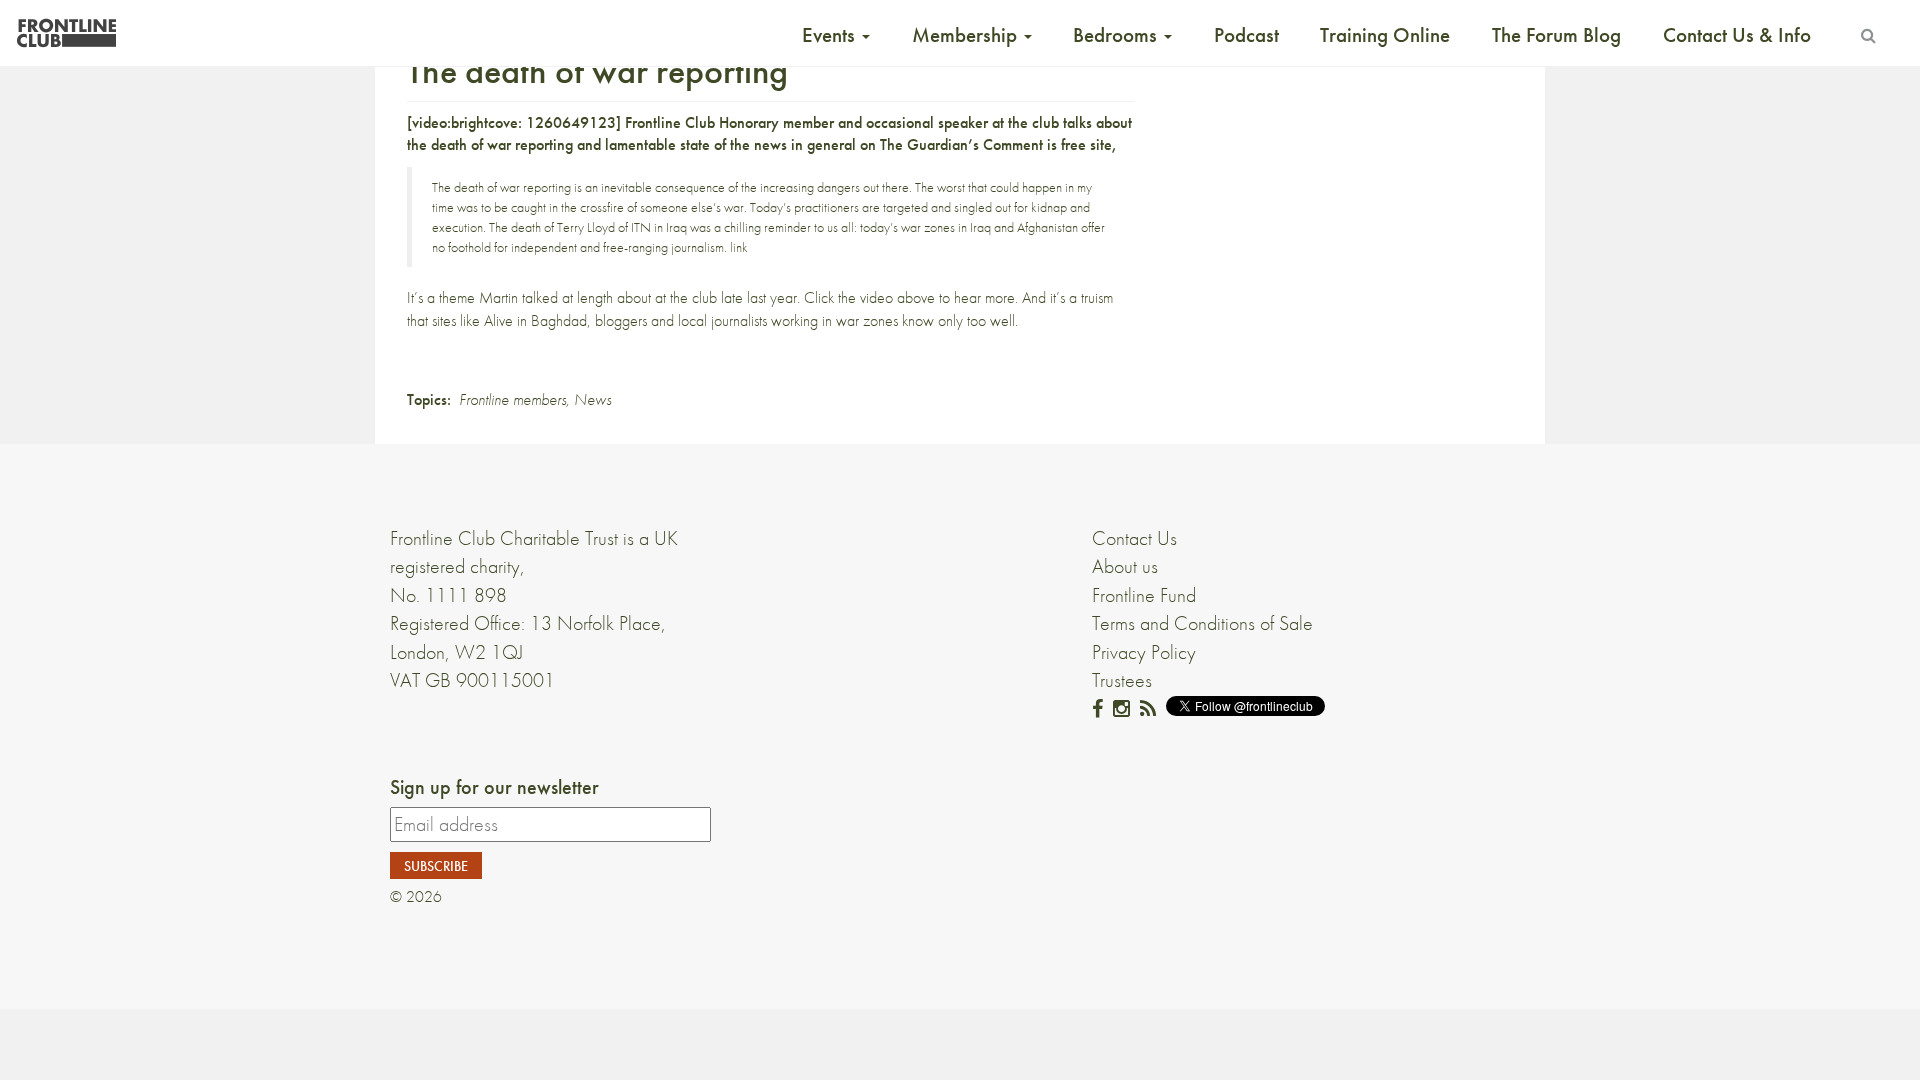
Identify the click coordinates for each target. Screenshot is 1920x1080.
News (592, 399)
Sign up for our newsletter (494, 787)
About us (1125, 566)
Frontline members (512, 399)
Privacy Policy (1144, 652)
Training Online (1385, 35)
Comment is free (1034, 144)
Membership (967, 35)
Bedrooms (1117, 35)
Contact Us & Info (1737, 35)
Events (831, 35)
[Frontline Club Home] (66, 27)
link (739, 247)
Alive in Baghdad (535, 320)
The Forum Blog (1556, 35)
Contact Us (1134, 538)
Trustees (1122, 680)
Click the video (848, 297)
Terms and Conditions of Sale (1202, 623)
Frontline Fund (1144, 595)
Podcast (1246, 35)
